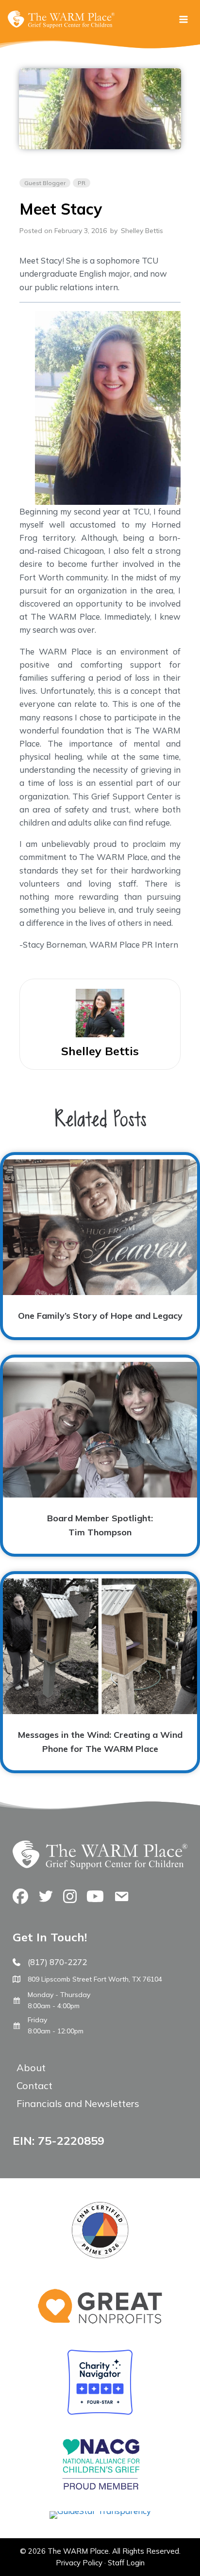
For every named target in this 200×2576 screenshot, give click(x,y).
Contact (34, 2085)
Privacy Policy (79, 2563)
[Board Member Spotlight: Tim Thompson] (100, 1456)
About (31, 2068)
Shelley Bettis (142, 231)
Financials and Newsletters (78, 2103)
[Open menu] (183, 19)
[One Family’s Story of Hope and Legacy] (100, 1246)
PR (82, 183)
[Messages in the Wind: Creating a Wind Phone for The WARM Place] (100, 1672)
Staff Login (126, 2563)
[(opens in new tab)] (100, 2511)
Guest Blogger (45, 183)
